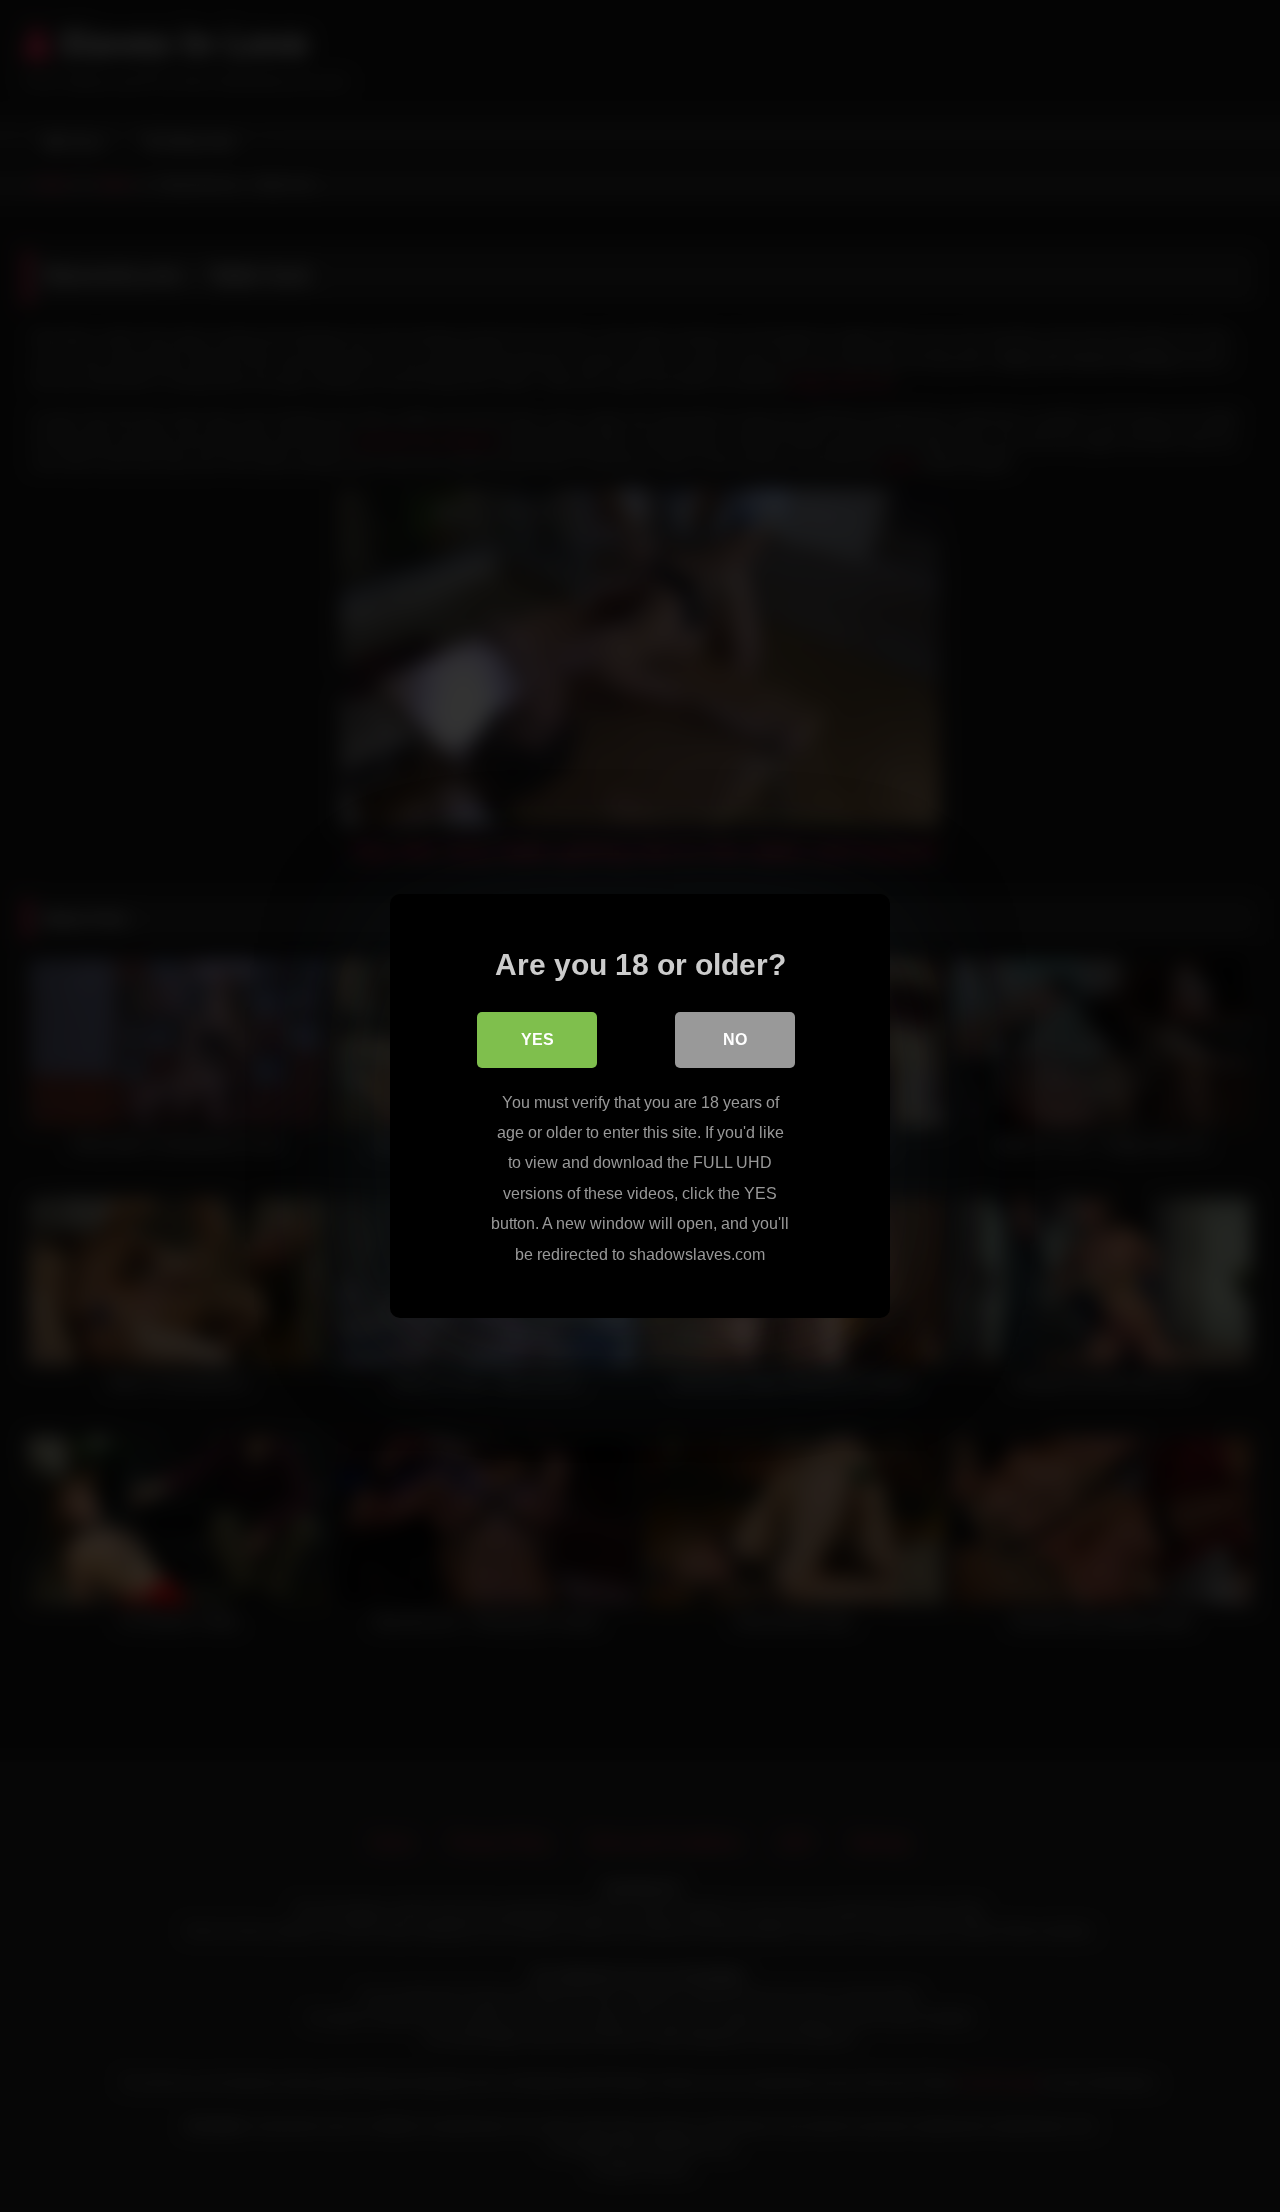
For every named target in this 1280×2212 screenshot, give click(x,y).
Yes (537, 1039)
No (735, 1039)
